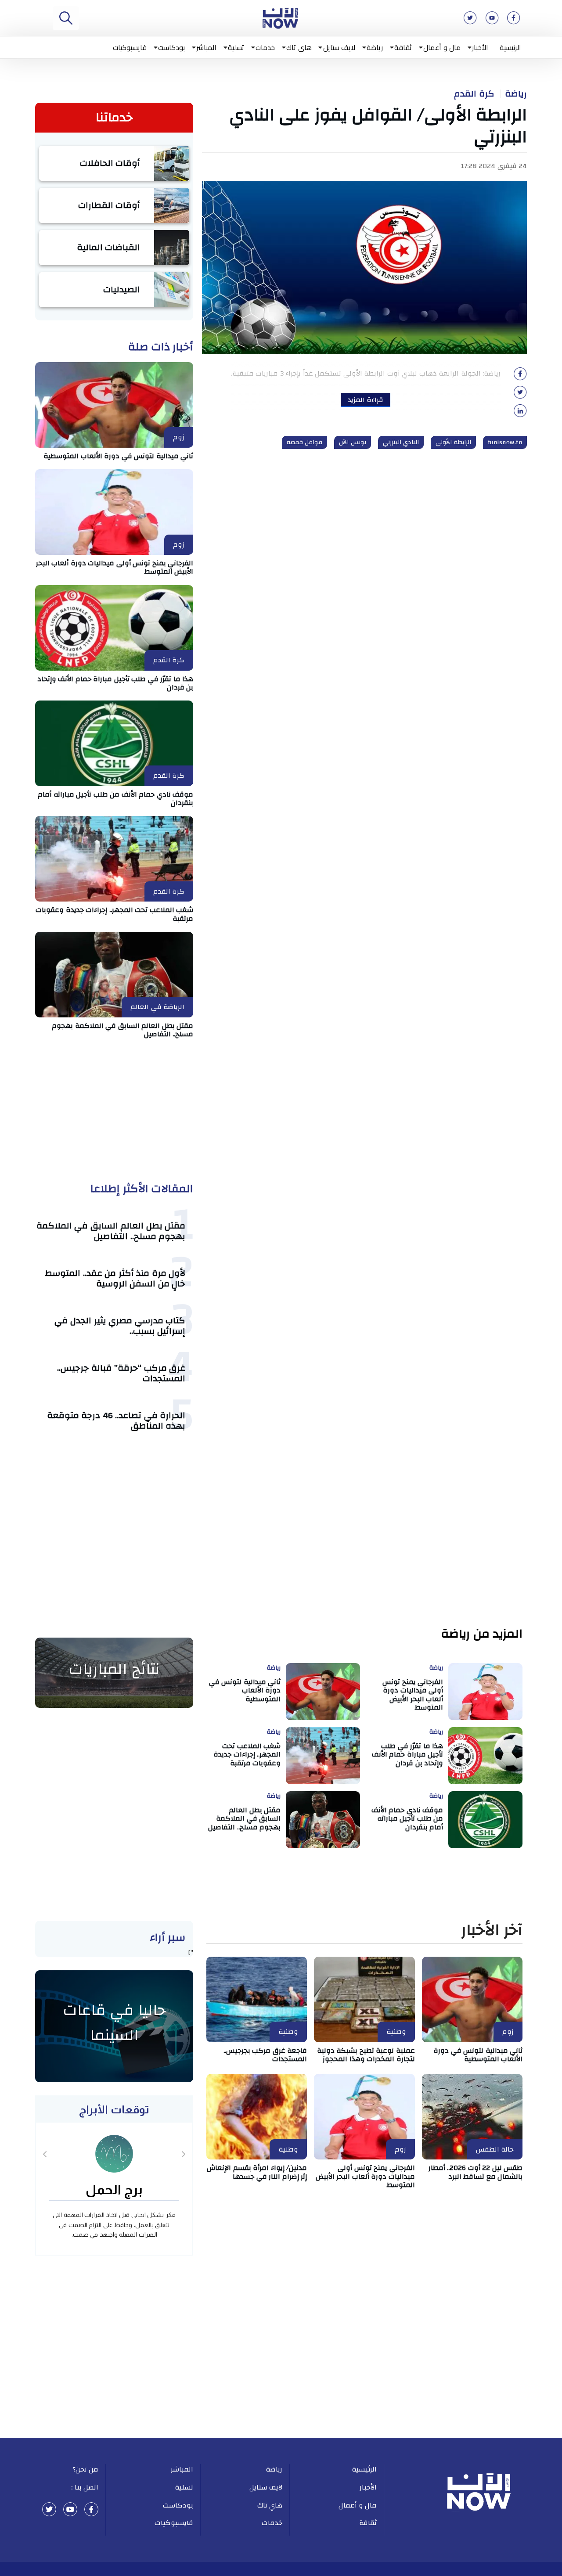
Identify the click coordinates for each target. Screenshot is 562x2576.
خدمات (265, 47)
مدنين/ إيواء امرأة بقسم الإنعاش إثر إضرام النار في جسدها (257, 2172)
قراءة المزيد (366, 400)
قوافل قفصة (305, 442)
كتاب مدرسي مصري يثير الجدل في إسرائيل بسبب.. (120, 1326)
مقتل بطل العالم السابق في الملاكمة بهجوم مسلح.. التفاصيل (122, 1030)
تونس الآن (353, 442)
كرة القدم (474, 94)
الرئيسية (510, 47)
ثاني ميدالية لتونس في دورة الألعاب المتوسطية (118, 456)
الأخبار (480, 47)
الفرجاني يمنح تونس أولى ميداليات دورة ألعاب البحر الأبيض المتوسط (115, 567)
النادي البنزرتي (401, 442)
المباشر (206, 47)
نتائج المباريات (114, 1669)
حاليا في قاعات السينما (114, 2023)
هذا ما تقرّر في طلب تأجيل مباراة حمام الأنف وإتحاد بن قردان (115, 683)
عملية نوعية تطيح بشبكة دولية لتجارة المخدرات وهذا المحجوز (366, 2055)
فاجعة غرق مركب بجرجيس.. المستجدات (265, 2055)
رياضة (375, 47)
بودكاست (171, 47)
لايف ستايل (339, 47)
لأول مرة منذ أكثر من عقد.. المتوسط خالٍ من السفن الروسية (115, 1278)
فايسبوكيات (130, 47)
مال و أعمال (442, 47)
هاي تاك (299, 47)
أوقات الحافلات (110, 163)
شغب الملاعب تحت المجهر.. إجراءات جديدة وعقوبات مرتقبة (114, 914)
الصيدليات (122, 289)
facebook (91, 2509)
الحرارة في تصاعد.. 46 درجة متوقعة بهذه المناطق (116, 1421)
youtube (70, 2509)
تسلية (236, 47)
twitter (49, 2509)
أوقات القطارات (109, 205)
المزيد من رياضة (482, 1634)
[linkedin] (520, 413)
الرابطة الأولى (453, 442)
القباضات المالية (109, 247)
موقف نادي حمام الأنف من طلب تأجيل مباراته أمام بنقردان (115, 799)
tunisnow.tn (505, 442)
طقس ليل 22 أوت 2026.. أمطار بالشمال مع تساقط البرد (476, 2172)
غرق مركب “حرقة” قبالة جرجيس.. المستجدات (121, 1373)
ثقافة (403, 47)
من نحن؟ (86, 2469)
